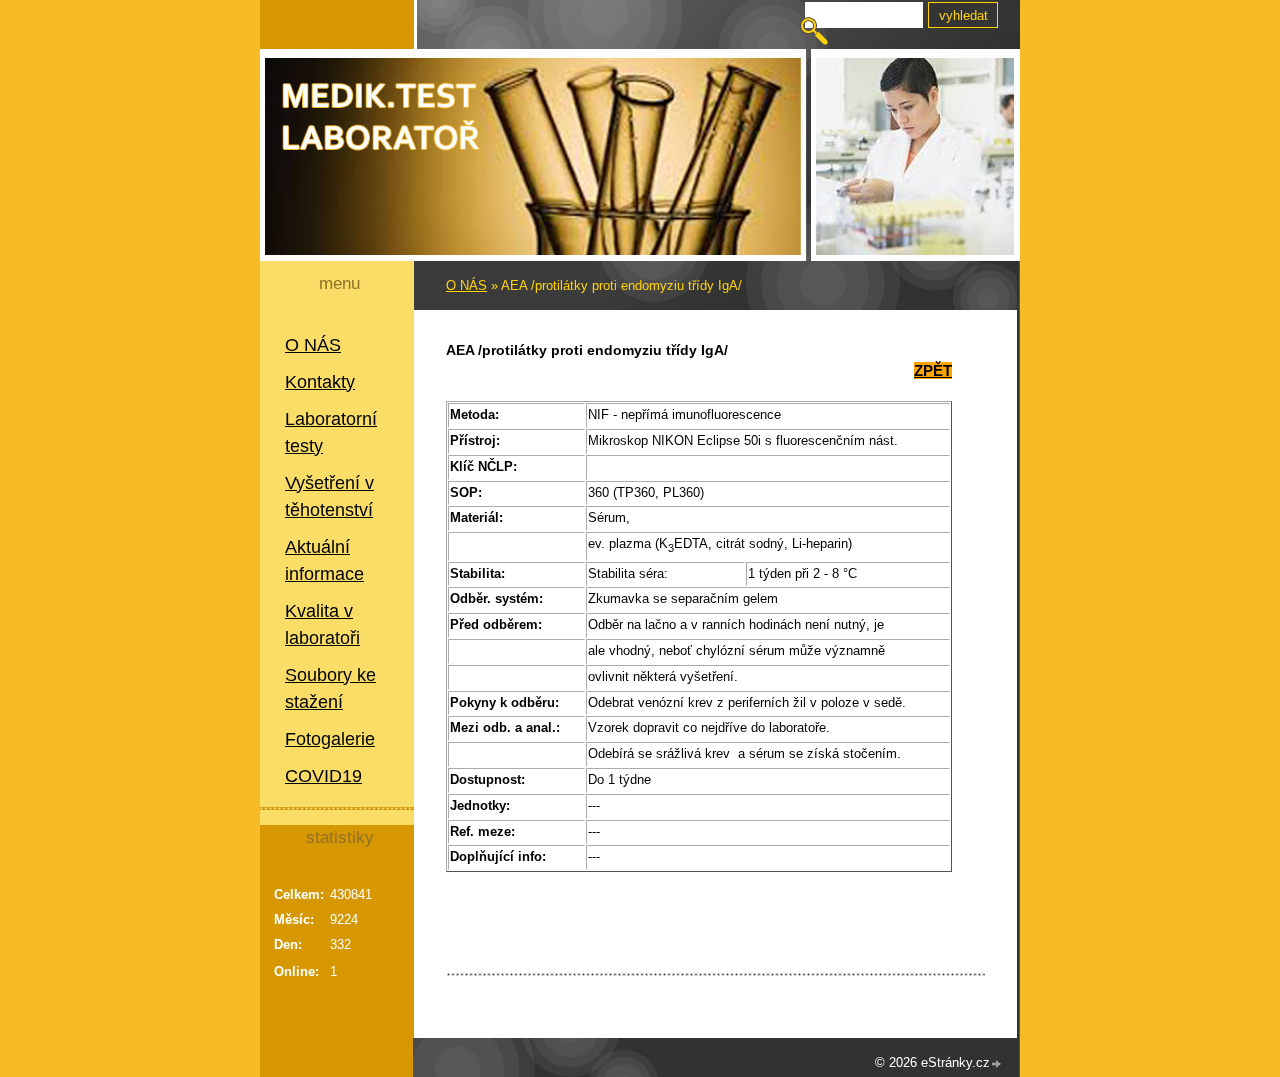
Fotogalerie (330, 739)
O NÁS (313, 345)
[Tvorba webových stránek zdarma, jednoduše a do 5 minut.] (997, 1064)
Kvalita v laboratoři (322, 624)
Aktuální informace (324, 560)
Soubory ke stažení (330, 688)
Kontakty (320, 382)
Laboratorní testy (331, 432)
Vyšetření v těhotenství (329, 496)
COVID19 (323, 776)
